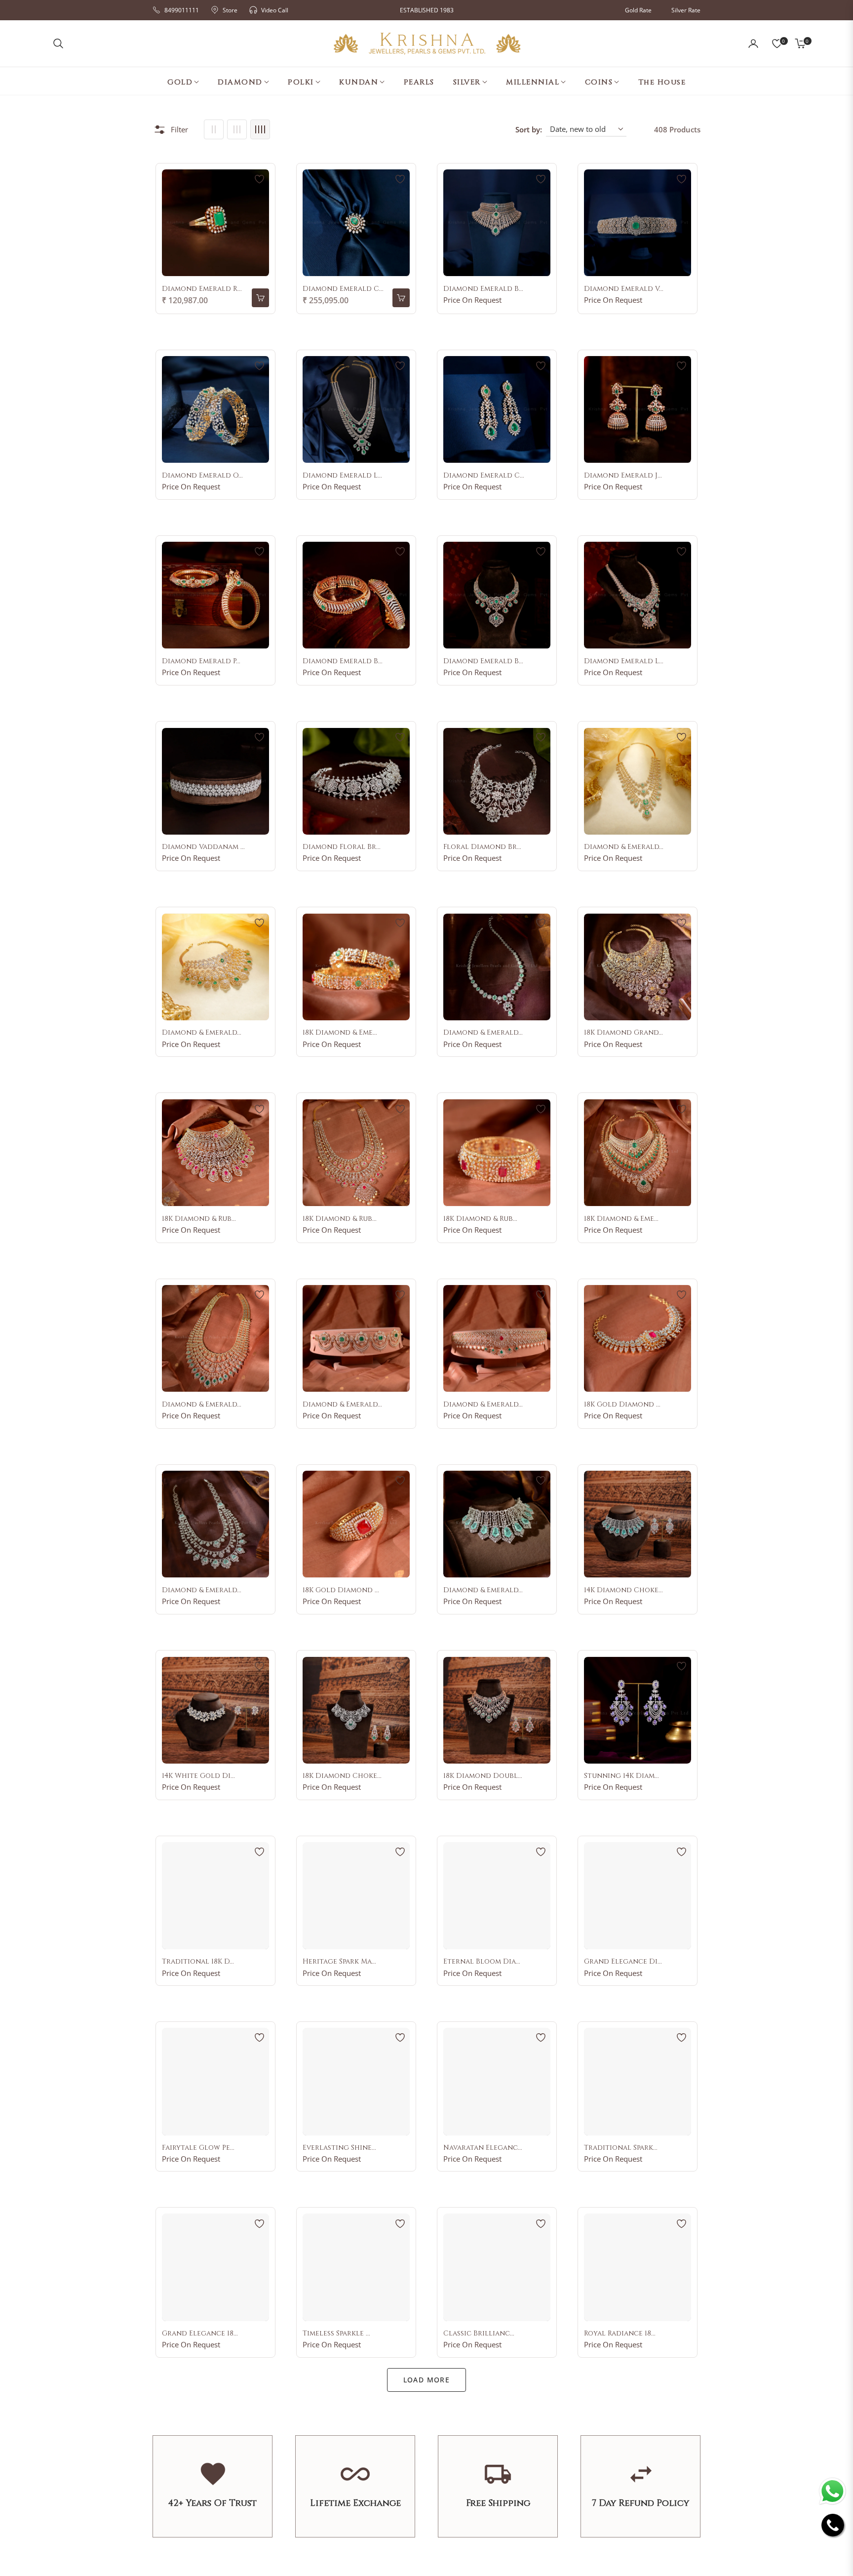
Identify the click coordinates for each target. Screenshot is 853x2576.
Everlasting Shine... (339, 2148)
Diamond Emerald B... (483, 289)
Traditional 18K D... (198, 1962)
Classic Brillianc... (479, 2334)
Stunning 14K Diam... (621, 1776)
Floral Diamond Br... (482, 847)
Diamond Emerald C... (343, 289)
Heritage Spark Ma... (339, 1962)
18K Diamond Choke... (342, 1776)
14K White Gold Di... (198, 1776)
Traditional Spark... (621, 2148)
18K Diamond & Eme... (340, 1033)
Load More (427, 2380)
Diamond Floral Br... (342, 847)
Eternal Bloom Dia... (482, 1962)
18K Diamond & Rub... (199, 1219)
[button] (58, 43)
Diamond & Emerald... (624, 847)
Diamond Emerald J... (623, 476)
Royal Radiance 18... (620, 2334)
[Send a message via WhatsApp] (833, 2491)
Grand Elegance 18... (200, 2334)
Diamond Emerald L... (342, 476)
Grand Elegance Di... (623, 1962)
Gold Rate (638, 10)
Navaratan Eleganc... (483, 2148)
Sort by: (529, 129)
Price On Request (472, 300)
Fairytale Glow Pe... (198, 2148)
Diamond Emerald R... (202, 289)
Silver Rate (686, 10)
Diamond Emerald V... (624, 289)
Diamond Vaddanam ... (203, 847)
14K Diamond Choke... (623, 1590)
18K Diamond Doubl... (483, 1776)
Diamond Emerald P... (201, 661)
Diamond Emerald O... (202, 476)
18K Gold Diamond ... (622, 1405)
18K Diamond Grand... (623, 1033)
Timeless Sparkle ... (336, 2334)
